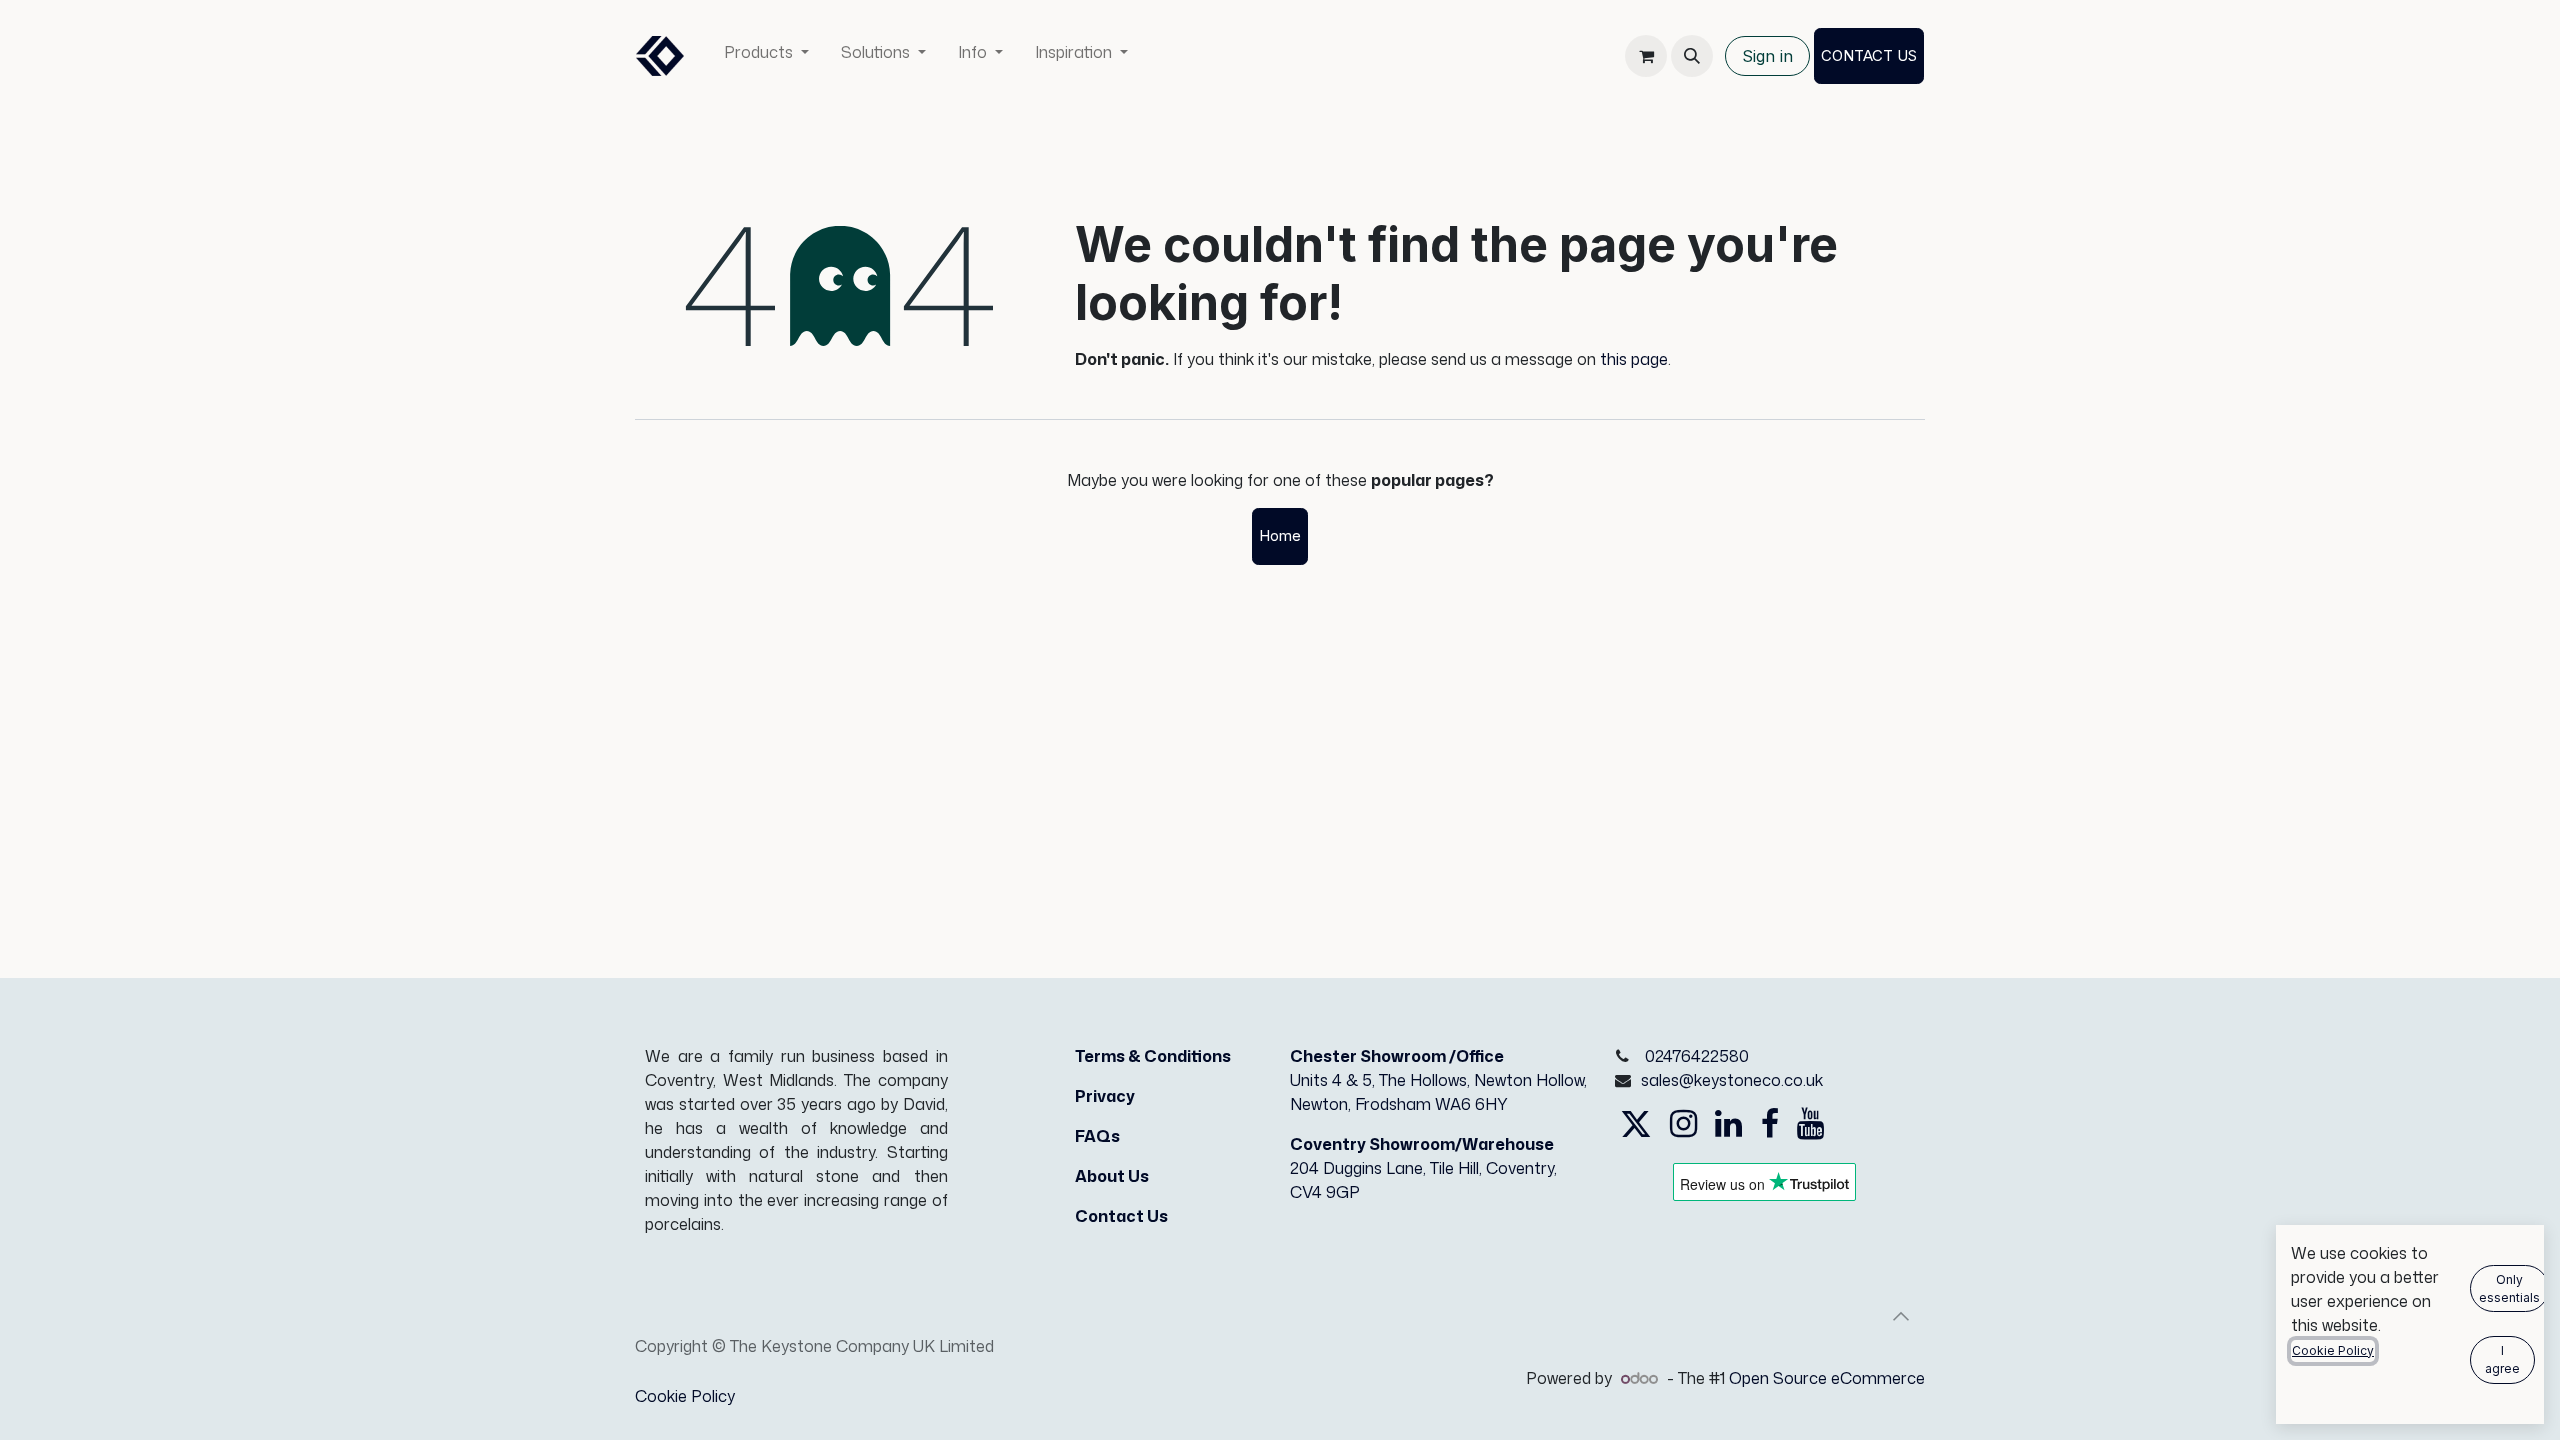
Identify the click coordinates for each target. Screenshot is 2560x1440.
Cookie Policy (685, 1396)
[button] (1692, 56)
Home (1280, 535)
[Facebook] (1770, 1124)
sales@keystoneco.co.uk (1732, 1080)
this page (1634, 359)
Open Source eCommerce (1827, 1378)
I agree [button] (2502, 1359)
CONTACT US (1869, 55)
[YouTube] (1810, 1124)
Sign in (1767, 56)
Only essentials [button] (2509, 1288)
